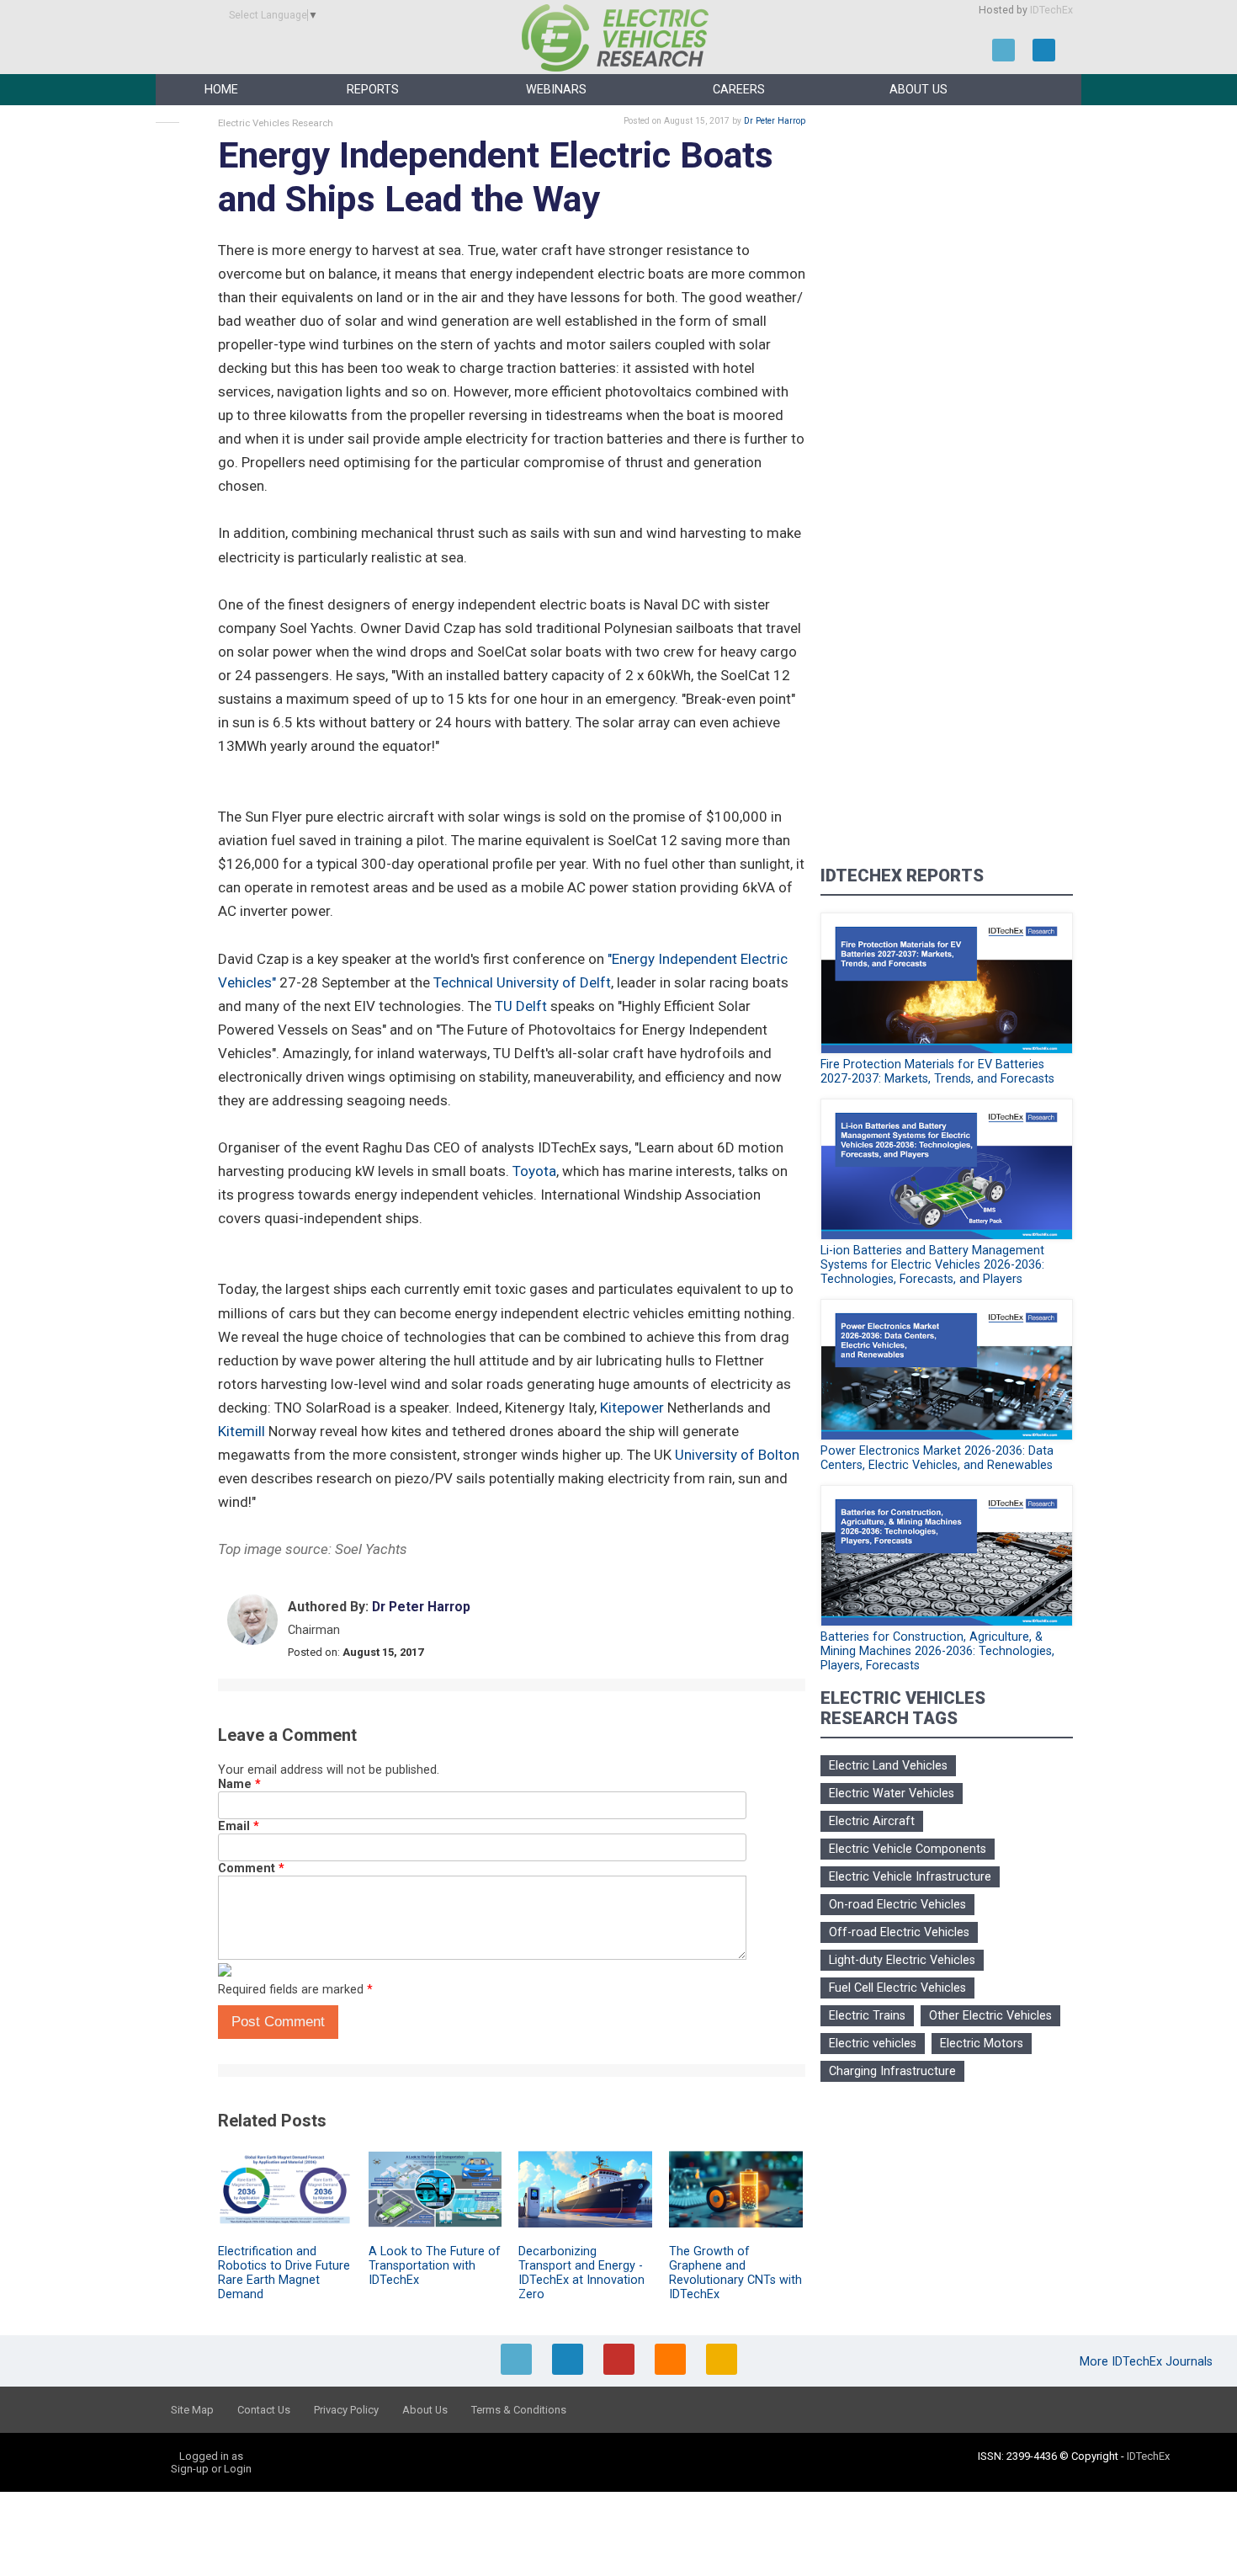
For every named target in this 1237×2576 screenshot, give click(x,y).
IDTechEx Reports (902, 876)
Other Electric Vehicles (990, 2016)
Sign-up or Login (211, 2469)
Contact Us (264, 2410)
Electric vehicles (873, 2044)
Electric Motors (982, 2044)
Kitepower (632, 1408)
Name (239, 1784)
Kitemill (242, 1431)
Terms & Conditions (519, 2410)
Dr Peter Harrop (775, 121)
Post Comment (278, 2022)
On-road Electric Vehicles (897, 1905)
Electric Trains (867, 2016)
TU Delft (521, 1006)
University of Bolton (737, 1455)
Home (221, 90)
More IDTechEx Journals (1148, 2362)
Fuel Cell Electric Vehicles (897, 1988)
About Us (918, 90)
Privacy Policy (346, 2410)
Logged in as (211, 2456)
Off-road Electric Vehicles (899, 1932)
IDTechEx (1051, 10)
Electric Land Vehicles (888, 1766)
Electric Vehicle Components (908, 1849)
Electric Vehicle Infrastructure (910, 1877)
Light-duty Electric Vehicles (902, 1960)
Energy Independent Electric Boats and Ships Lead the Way (496, 177)
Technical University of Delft (522, 982)
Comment (251, 1868)
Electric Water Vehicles (892, 1794)
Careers (739, 90)
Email (239, 1826)
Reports (373, 90)
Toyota (534, 1171)
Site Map (192, 2410)
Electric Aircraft (872, 1821)
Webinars (556, 90)
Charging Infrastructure (892, 2071)
